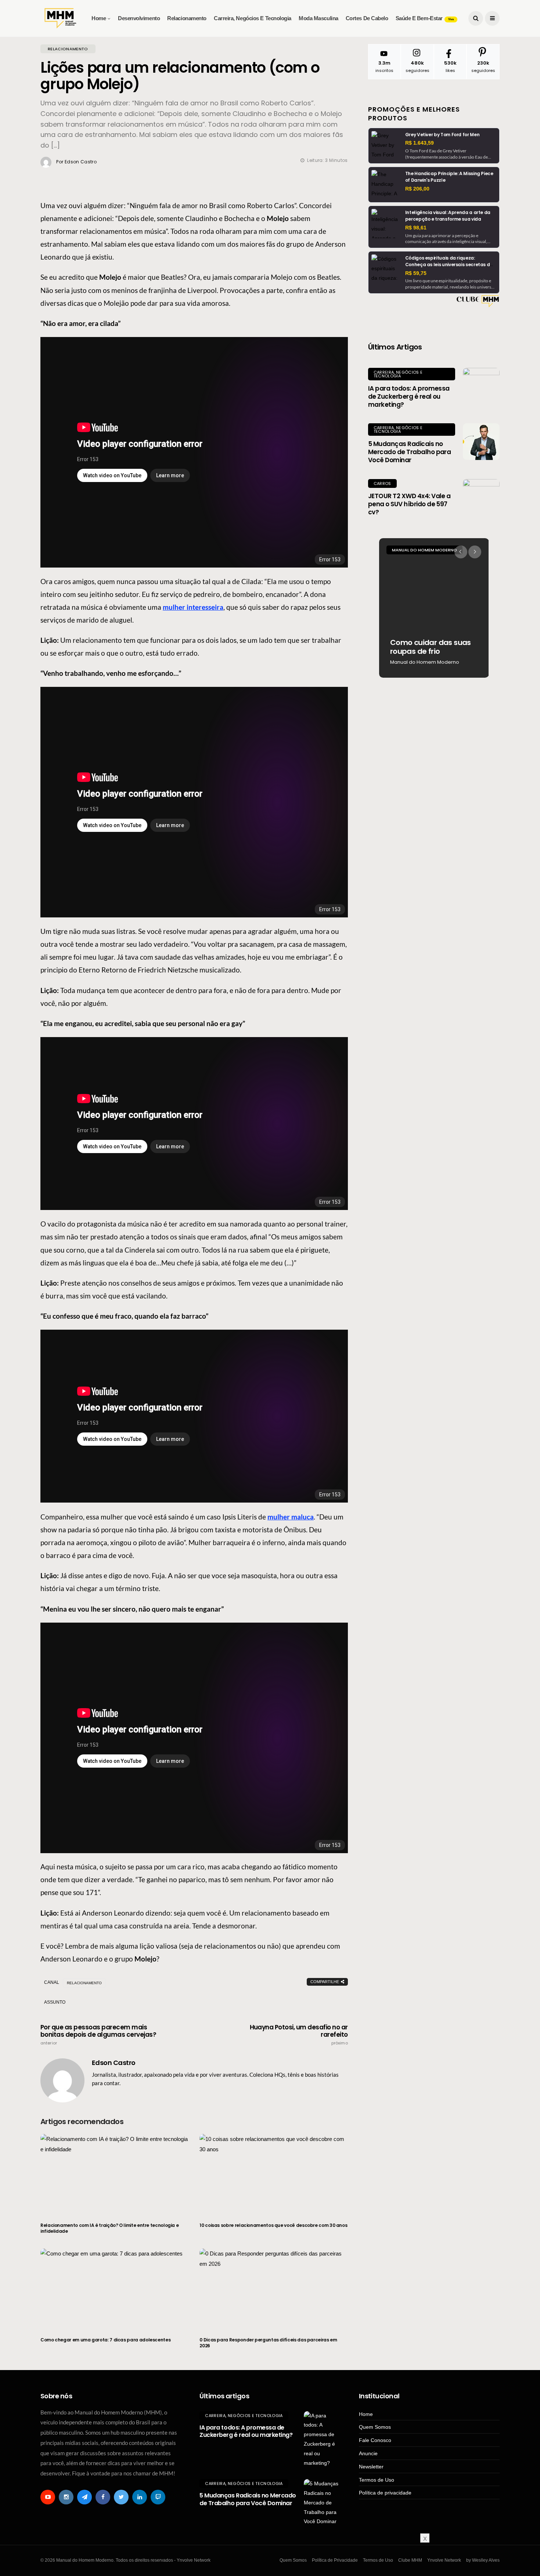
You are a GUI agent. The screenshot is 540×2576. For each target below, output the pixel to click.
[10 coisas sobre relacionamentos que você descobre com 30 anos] (273, 2174)
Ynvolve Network (444, 2560)
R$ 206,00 (417, 189)
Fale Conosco (375, 2440)
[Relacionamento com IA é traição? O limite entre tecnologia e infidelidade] (114, 2174)
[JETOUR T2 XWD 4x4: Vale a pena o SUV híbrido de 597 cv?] (481, 497)
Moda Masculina (318, 18)
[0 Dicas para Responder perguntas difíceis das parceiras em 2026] (273, 2288)
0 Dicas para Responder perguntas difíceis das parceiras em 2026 (268, 2343)
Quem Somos (375, 2427)
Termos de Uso (377, 2480)
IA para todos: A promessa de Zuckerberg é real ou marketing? (409, 396)
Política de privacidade (385, 2493)
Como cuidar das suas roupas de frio (431, 647)
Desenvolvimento (139, 18)
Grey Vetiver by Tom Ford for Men (442, 135)
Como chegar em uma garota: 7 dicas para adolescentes (105, 2340)
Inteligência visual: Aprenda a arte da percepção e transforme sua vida (448, 216)
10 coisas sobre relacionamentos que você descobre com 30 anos (273, 2225)
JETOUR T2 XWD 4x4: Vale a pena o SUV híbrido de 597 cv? (409, 504)
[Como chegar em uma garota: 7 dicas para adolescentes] (114, 2288)
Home (99, 18)
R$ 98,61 (416, 228)
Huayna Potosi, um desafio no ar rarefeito (299, 2035)
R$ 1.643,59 (420, 143)
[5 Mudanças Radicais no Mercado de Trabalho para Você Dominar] (481, 442)
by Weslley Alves (483, 2560)
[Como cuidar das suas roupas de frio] (434, 608)
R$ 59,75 (416, 273)
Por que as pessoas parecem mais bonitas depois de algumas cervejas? (98, 2035)
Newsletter (371, 2467)
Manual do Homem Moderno (424, 550)
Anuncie (368, 2453)
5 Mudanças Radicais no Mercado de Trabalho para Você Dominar (410, 452)
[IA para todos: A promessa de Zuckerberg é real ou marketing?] (481, 386)
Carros (382, 483)
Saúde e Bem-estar (425, 18)
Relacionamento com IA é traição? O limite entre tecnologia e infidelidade (109, 2228)
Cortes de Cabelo (367, 18)
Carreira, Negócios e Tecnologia (253, 18)
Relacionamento (187, 18)
